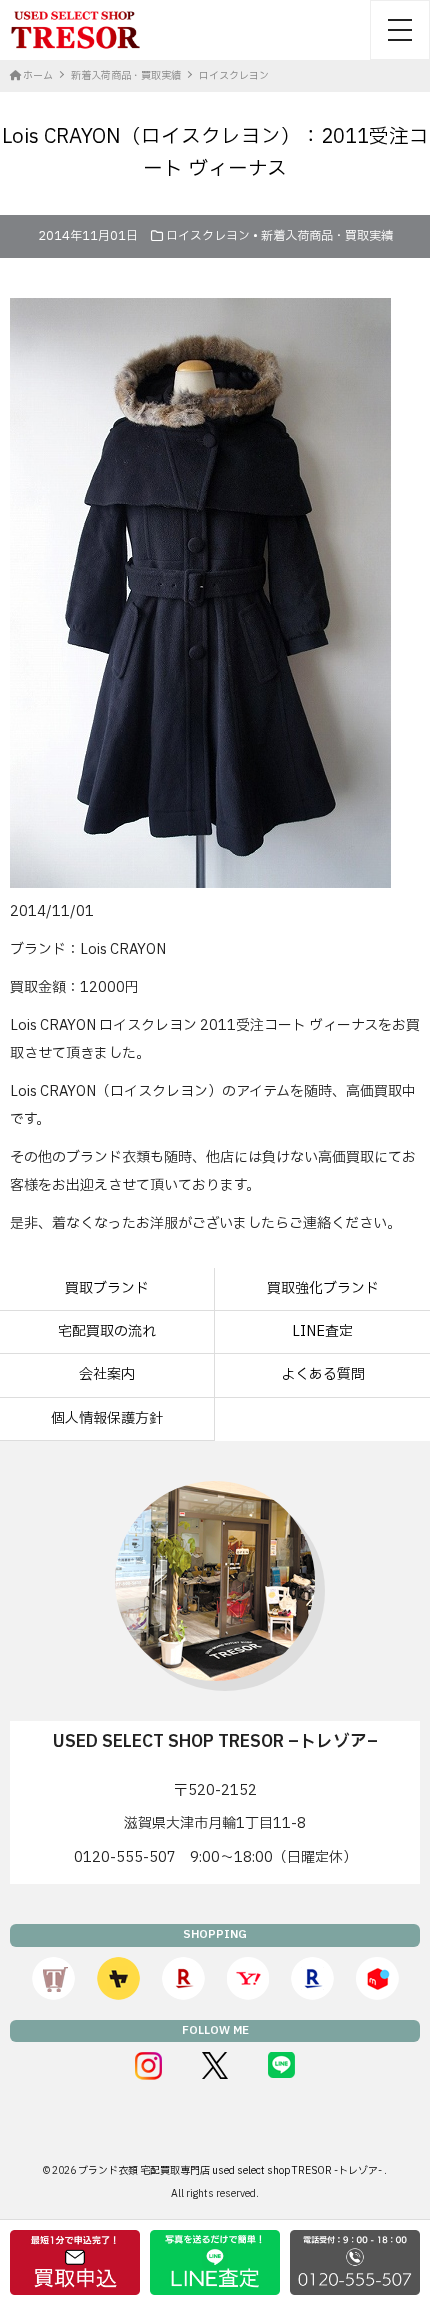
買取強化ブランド (323, 1288)
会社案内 (107, 1374)
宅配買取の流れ (107, 1331)
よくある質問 (323, 1374)
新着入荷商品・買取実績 (327, 236)
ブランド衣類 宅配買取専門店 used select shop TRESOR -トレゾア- (231, 2170)
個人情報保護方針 (107, 1418)
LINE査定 (322, 1331)
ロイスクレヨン (208, 236)
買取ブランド (107, 1288)
